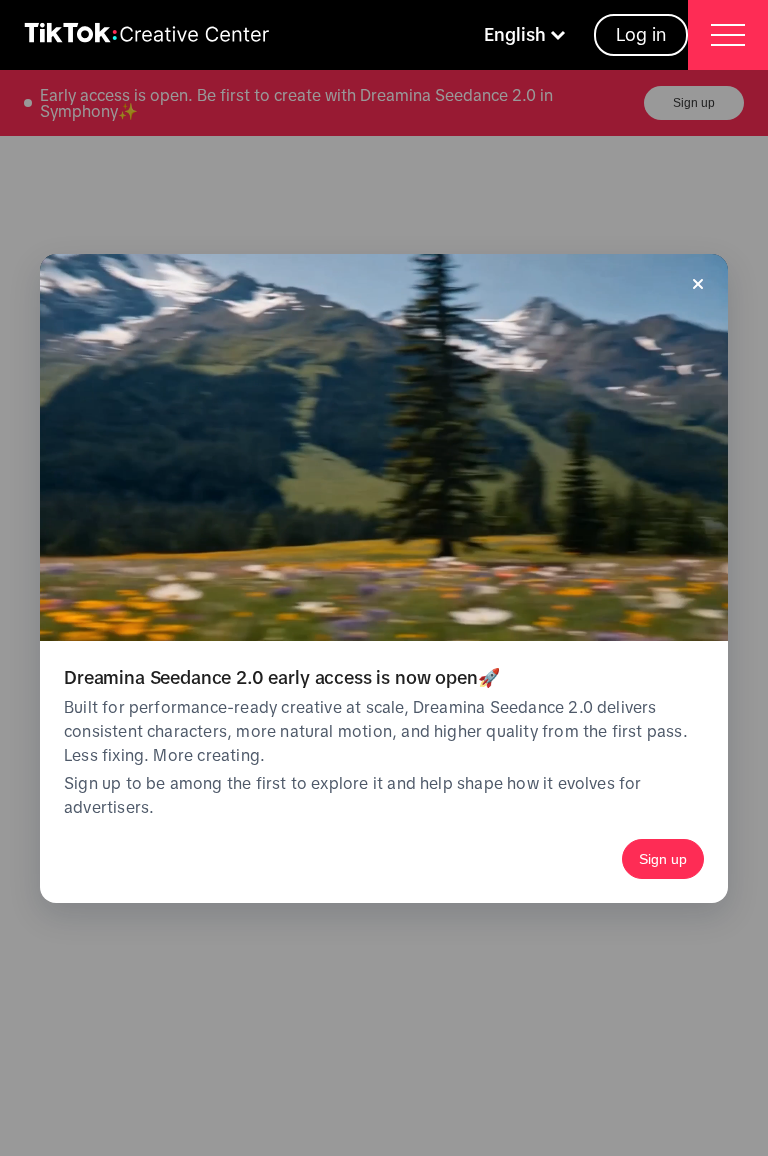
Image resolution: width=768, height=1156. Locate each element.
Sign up (663, 859)
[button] (527, 35)
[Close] (698, 284)
